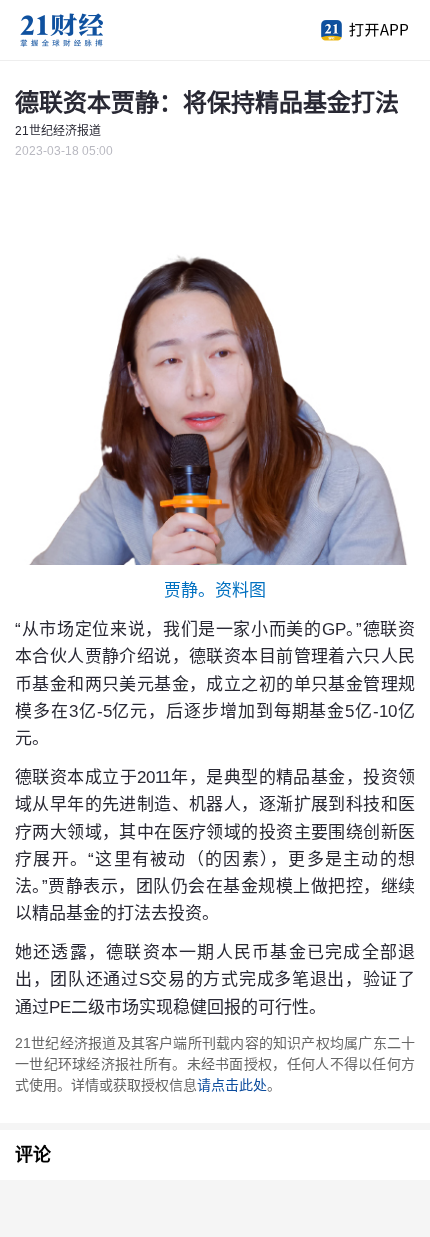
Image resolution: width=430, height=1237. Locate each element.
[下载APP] (355, 30)
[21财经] (95, 30)
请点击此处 (232, 1085)
